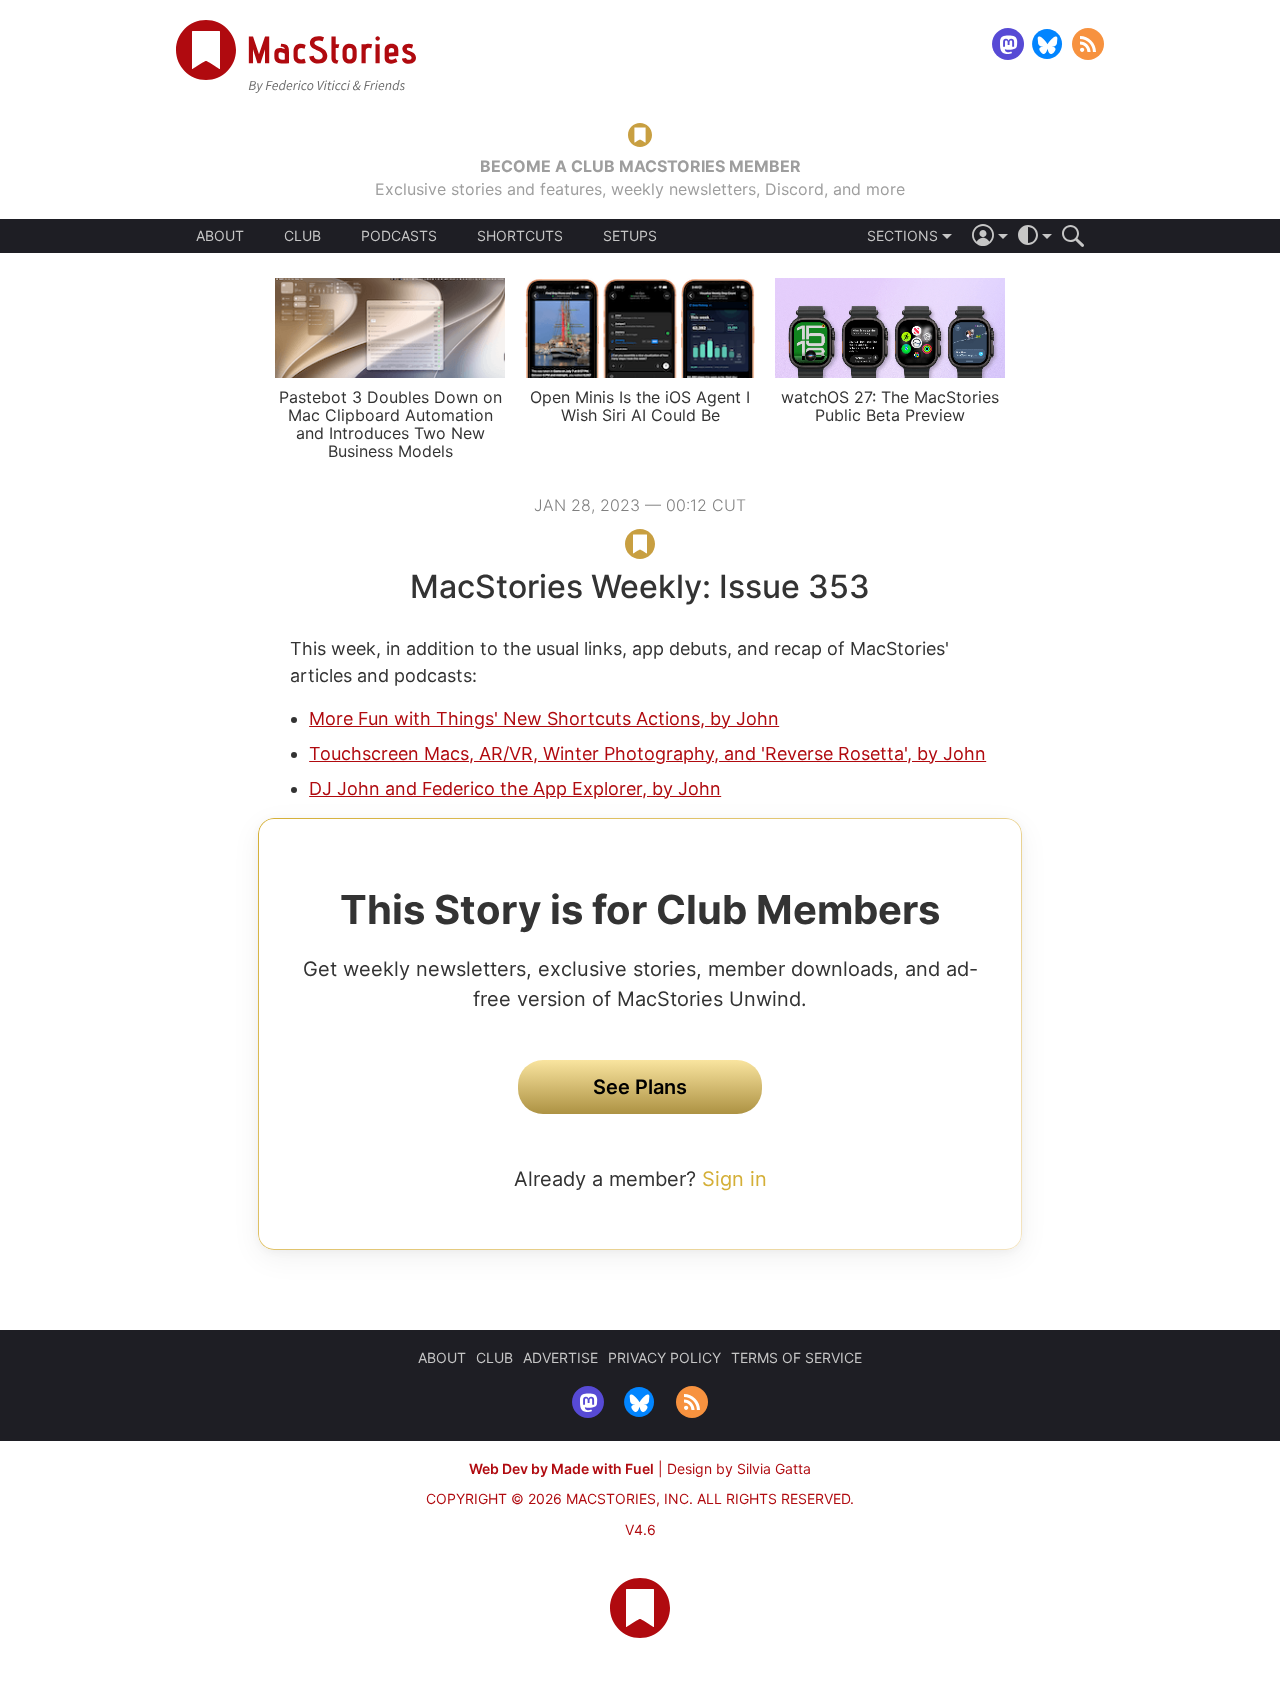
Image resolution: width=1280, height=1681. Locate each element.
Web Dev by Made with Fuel (561, 1468)
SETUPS (630, 236)
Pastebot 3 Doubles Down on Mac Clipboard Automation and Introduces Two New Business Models (390, 424)
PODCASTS (399, 236)
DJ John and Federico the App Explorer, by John (515, 788)
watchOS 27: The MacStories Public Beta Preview (890, 406)
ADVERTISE (560, 1357)
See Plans (640, 1087)
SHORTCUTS (520, 236)
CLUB (302, 235)
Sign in (734, 1179)
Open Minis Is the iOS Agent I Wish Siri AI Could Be (640, 406)
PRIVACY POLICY (664, 1357)
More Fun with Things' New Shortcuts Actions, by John (544, 718)
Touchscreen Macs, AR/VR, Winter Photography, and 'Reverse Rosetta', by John (647, 753)
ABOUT (220, 236)
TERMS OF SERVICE (796, 1357)
